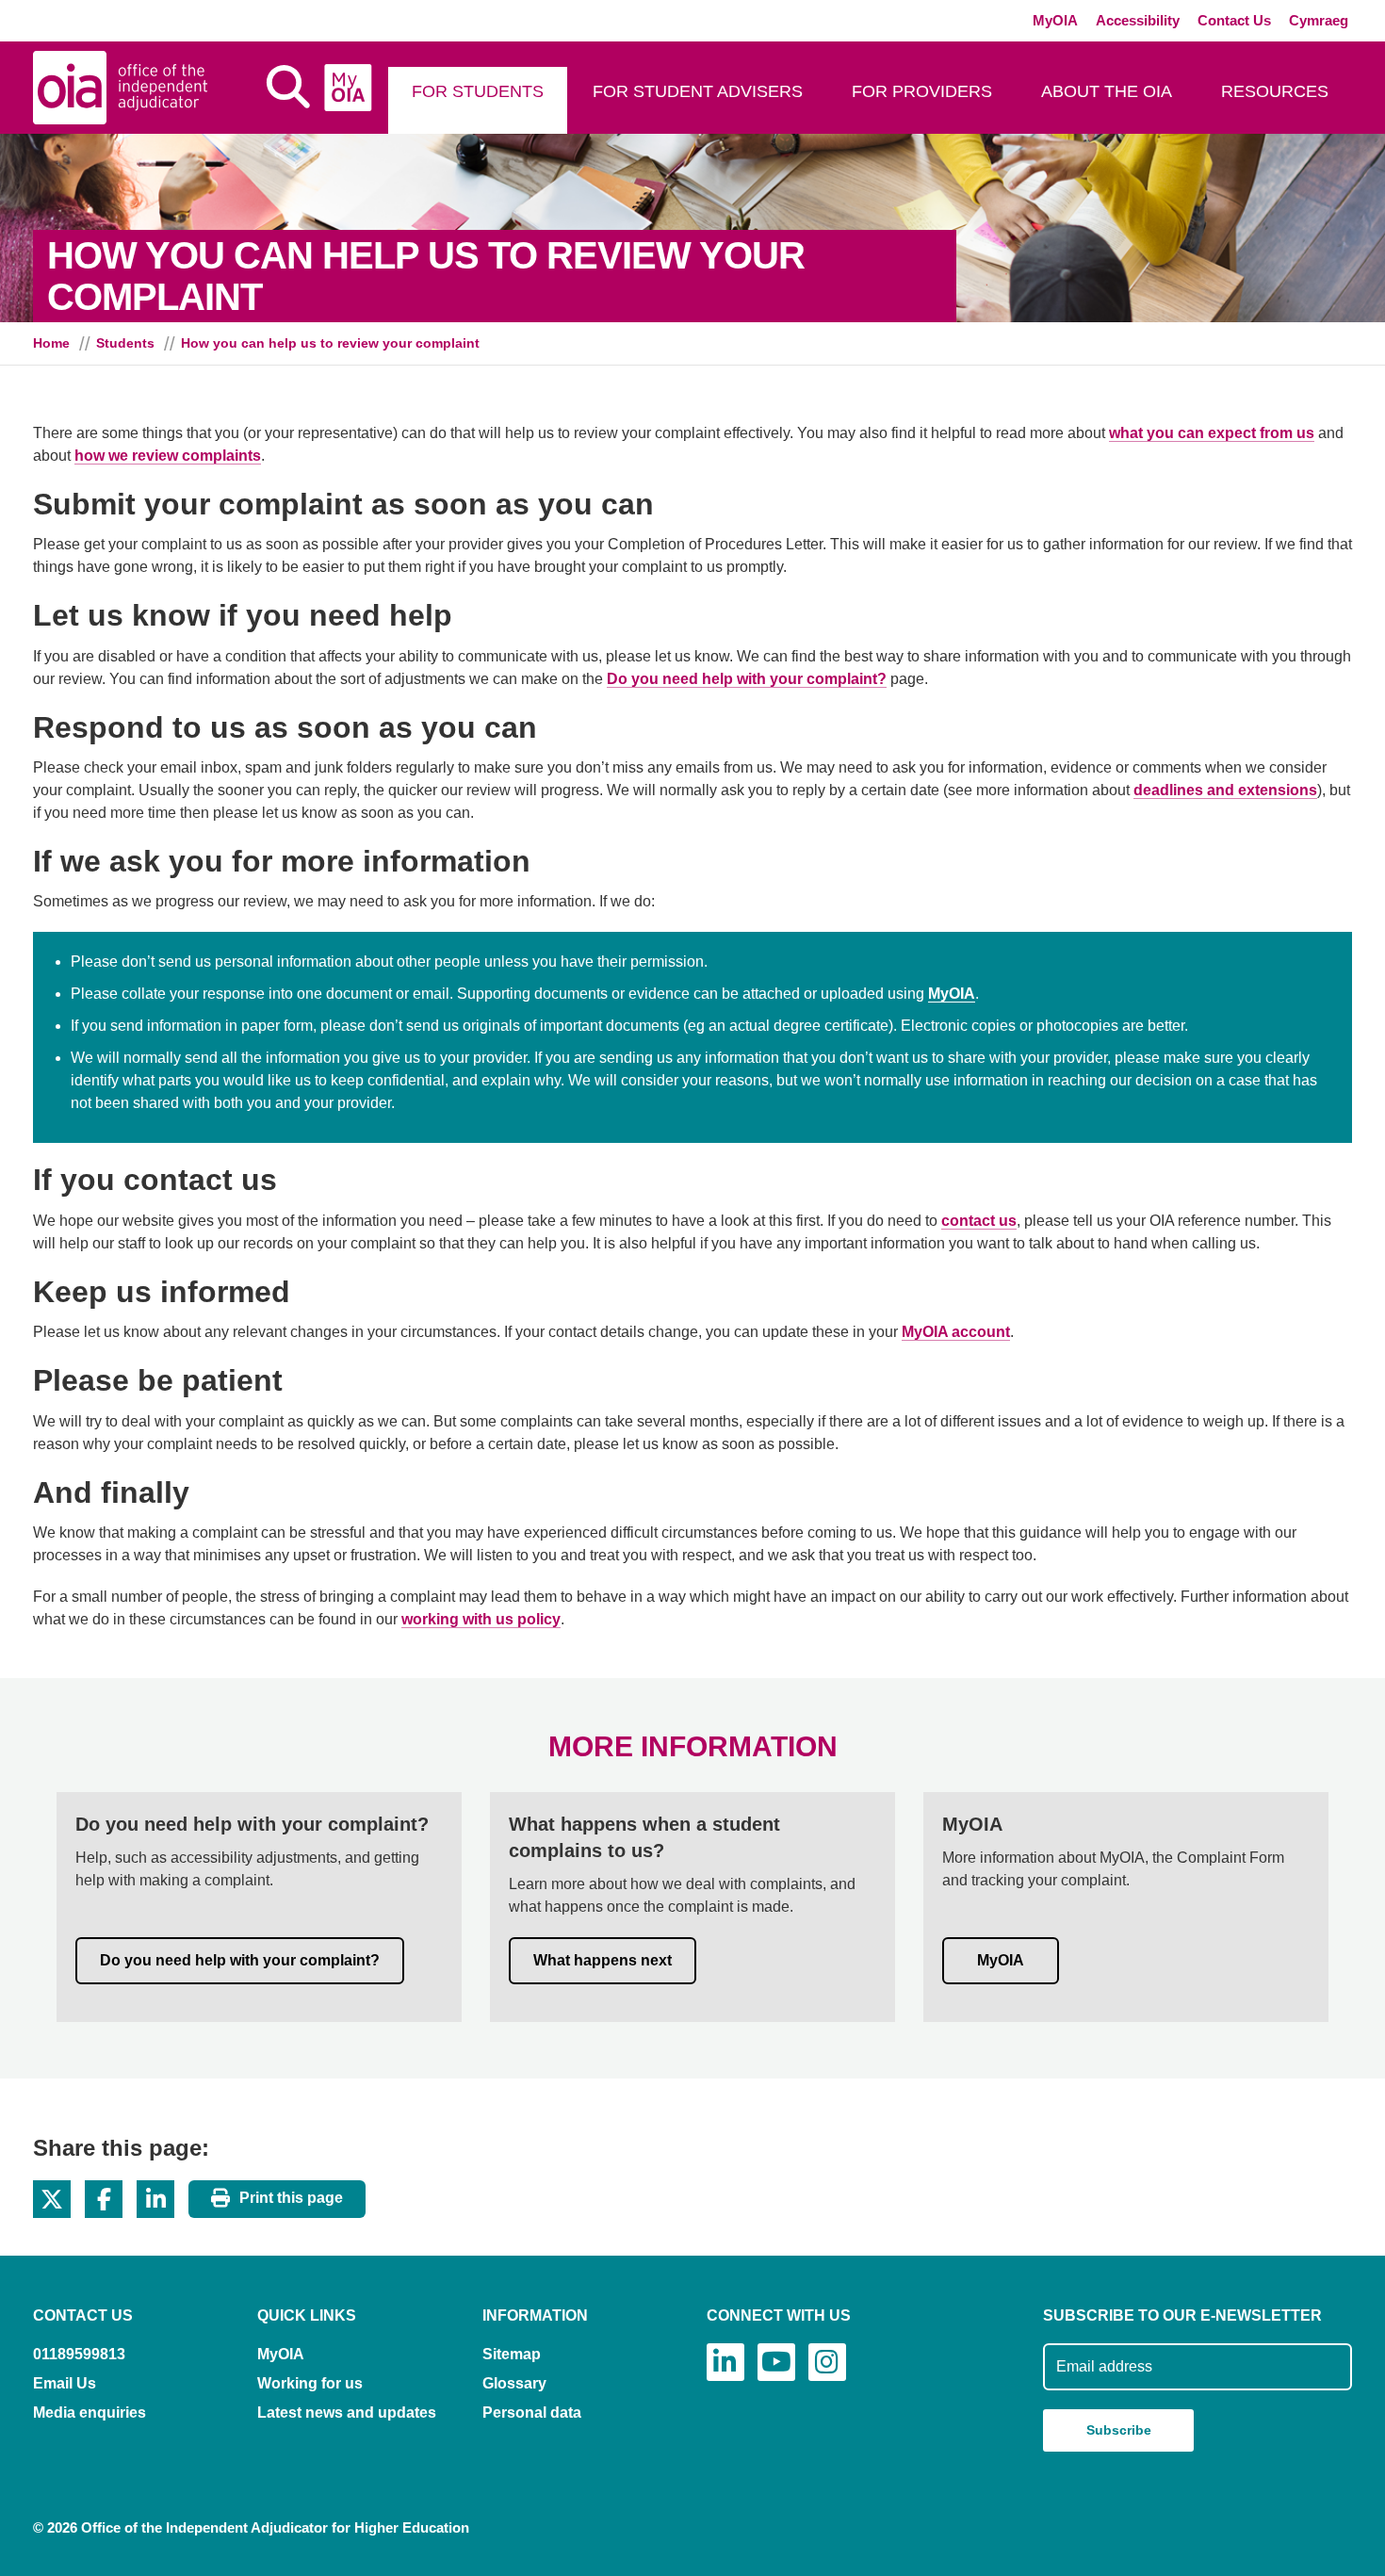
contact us (979, 1221)
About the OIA (1107, 91)
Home (51, 343)
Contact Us (1234, 20)
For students (478, 91)
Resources (1275, 91)
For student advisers (698, 91)
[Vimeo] (776, 2362)
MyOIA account (956, 1332)
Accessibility (1138, 20)
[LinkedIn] (725, 2362)
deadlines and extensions (1225, 790)
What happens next (603, 1960)
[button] (52, 2199)
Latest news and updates (347, 2413)
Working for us (310, 2383)
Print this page (291, 2199)
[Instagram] (827, 2362)
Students (125, 343)
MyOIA (1055, 20)
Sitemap (512, 2354)
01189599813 (79, 2354)
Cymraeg (1319, 20)
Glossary (514, 2383)
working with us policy (481, 1619)
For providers (922, 91)
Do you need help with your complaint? (747, 679)
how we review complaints (168, 456)
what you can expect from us (1212, 433)
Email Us (65, 2383)
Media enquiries (90, 2413)
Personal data (532, 2413)
